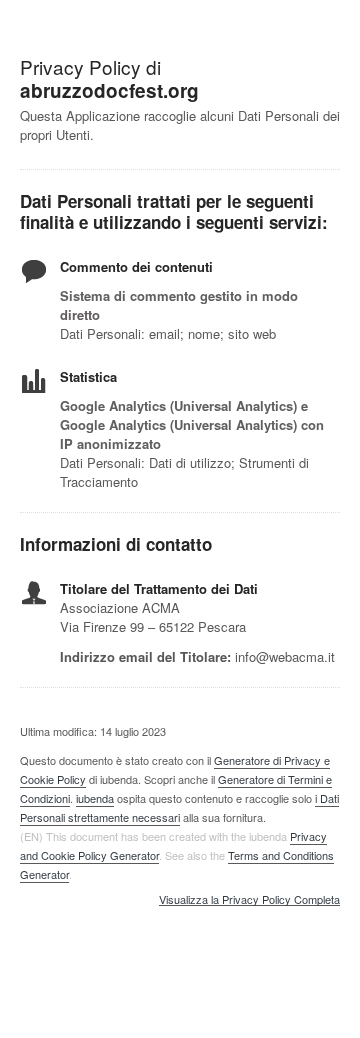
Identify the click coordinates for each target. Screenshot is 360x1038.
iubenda (95, 798)
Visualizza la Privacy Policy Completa (249, 900)
